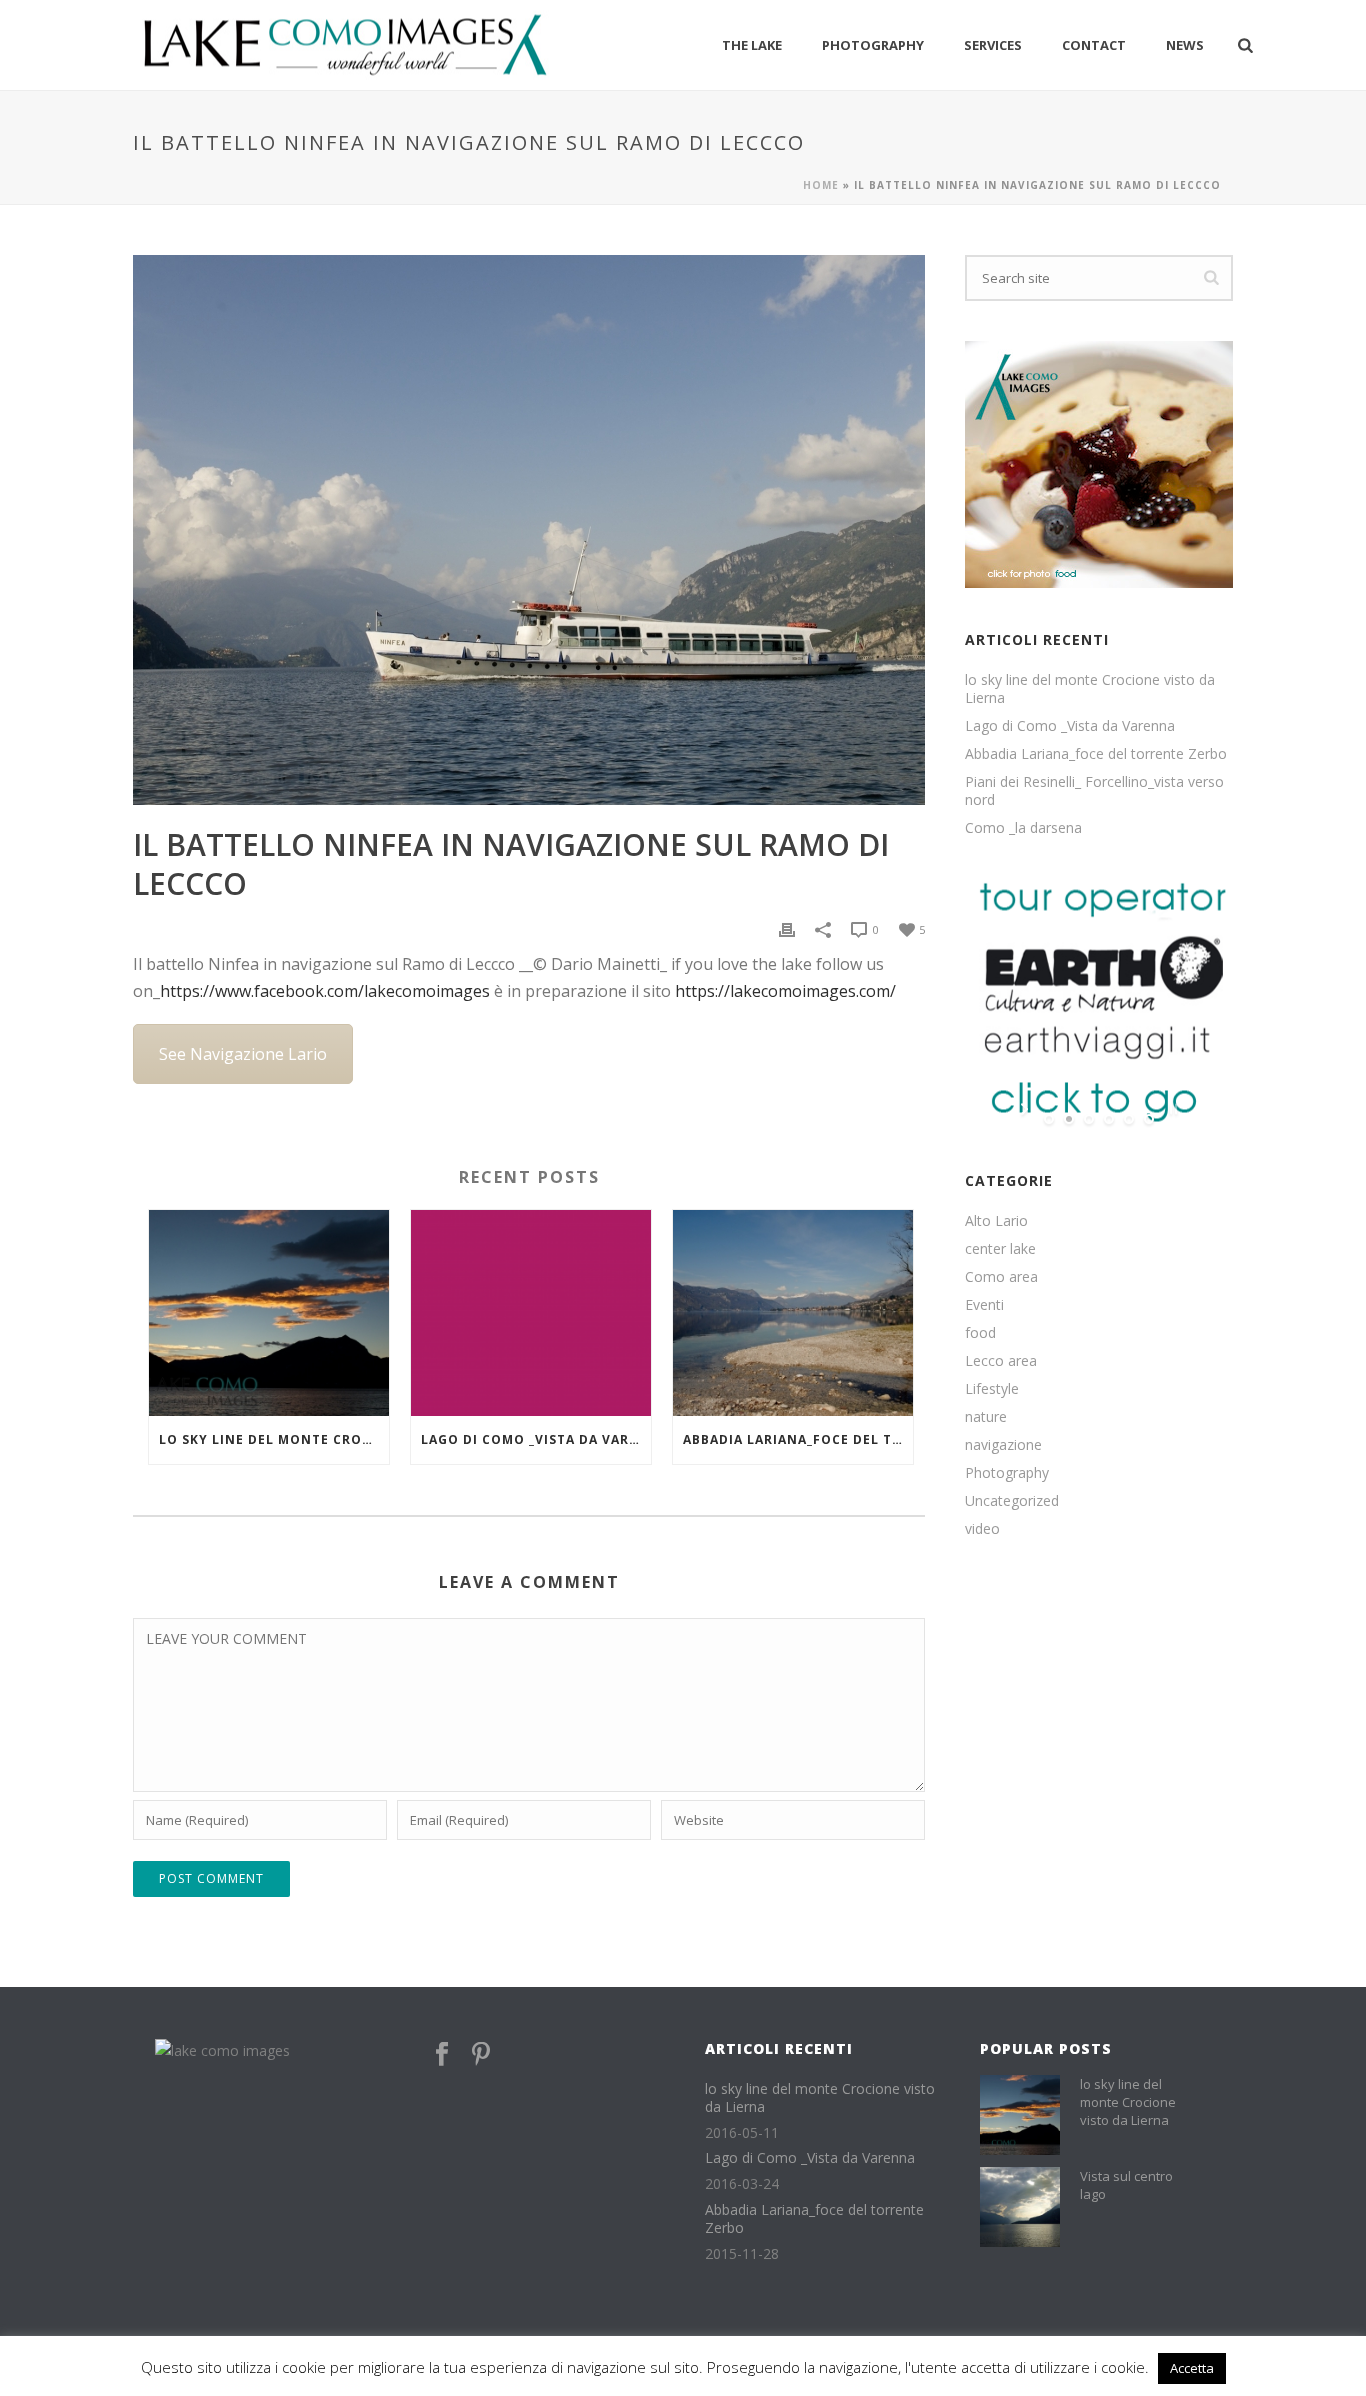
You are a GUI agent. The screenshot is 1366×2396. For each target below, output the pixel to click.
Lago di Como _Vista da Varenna (536, 1439)
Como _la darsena (1023, 828)
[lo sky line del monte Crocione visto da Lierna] (269, 1312)
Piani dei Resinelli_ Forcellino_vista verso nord (1094, 791)
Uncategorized (1012, 1501)
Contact (1094, 45)
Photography (873, 45)
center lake (1000, 1249)
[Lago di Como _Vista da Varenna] (531, 1312)
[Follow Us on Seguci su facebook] (442, 2055)
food (980, 1333)
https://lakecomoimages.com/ (785, 991)
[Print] (787, 928)
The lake (752, 45)
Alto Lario (996, 1221)
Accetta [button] (1192, 2368)
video (982, 1529)
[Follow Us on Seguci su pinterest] (481, 2055)
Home (821, 185)
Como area (1001, 1277)
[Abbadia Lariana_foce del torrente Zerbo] (793, 1312)
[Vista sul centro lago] (1020, 2207)
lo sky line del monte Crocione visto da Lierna (274, 1439)
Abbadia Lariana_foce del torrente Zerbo (798, 1439)
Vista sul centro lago (1126, 2185)
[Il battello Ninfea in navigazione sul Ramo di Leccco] (529, 530)
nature (986, 1417)
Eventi (984, 1305)
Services (993, 45)
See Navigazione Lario (243, 1054)
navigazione (1003, 1445)
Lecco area (1001, 1361)
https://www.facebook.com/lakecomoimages (325, 991)
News (1185, 45)
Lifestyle (992, 1389)
